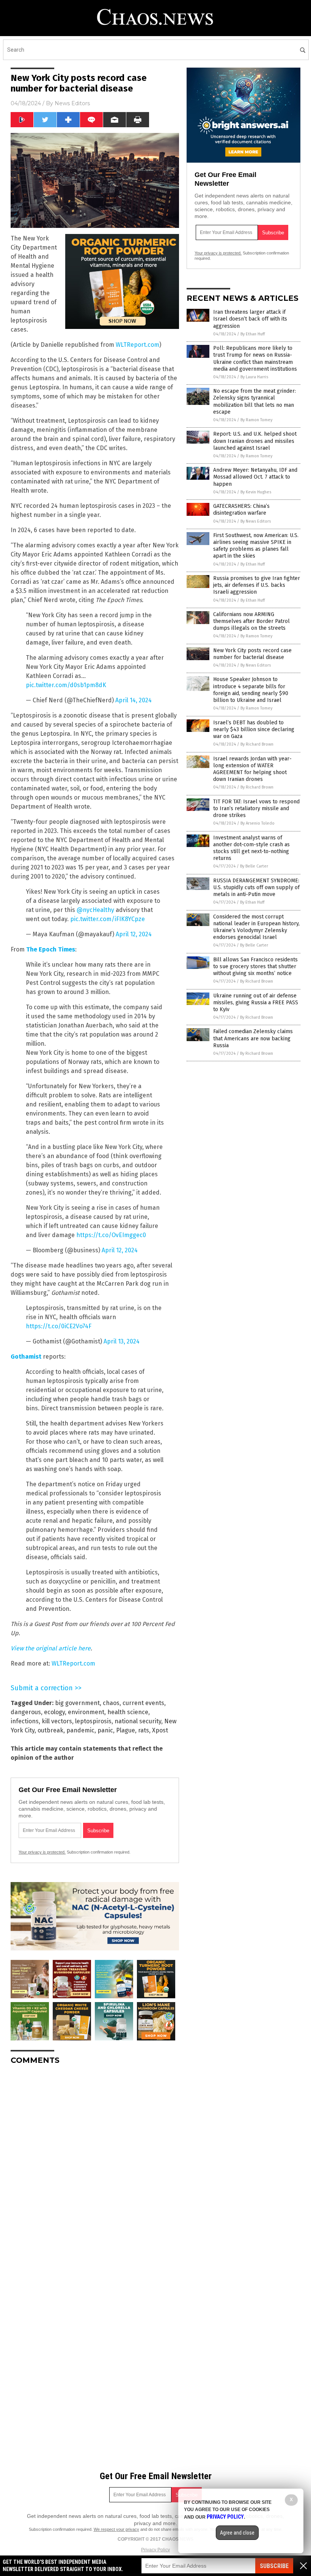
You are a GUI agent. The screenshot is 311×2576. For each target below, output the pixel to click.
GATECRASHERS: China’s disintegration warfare (241, 510)
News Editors (72, 103)
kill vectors (57, 1721)
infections (25, 1721)
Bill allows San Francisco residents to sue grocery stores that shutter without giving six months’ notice (255, 966)
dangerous (26, 1712)
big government (77, 1703)
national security (138, 1721)
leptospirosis (93, 1721)
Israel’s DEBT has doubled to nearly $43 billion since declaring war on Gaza (254, 729)
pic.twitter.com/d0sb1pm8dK (66, 685)
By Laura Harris (254, 377)
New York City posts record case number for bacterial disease (252, 654)
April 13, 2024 (122, 1341)
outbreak (50, 1730)
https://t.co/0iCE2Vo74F (59, 1326)
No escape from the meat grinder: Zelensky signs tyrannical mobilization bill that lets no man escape (254, 401)
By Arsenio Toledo (258, 823)
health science (128, 1712)
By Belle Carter (254, 866)
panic (105, 1730)
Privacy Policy (155, 2550)
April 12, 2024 (134, 934)
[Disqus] (95, 2166)
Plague (126, 1730)
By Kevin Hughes (256, 492)
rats (144, 1730)
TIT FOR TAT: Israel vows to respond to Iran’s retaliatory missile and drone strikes (256, 808)
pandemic (80, 1730)
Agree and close (237, 2533)
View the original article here (51, 1648)
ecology (54, 1712)
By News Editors (256, 521)
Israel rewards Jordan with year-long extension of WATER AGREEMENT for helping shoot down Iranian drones (252, 769)
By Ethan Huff (253, 334)
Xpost (160, 1730)
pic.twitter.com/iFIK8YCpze (108, 919)
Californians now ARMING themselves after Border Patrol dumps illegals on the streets (251, 621)
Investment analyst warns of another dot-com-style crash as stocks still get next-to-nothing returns (251, 848)
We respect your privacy (116, 2529)
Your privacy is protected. (42, 1852)
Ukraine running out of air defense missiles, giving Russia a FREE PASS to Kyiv (256, 1003)
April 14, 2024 (134, 700)
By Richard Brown (257, 744)
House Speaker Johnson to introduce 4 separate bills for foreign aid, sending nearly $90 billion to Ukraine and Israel (251, 690)
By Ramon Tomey (256, 420)
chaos (111, 1703)
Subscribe (274, 2566)
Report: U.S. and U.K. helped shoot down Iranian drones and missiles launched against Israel (255, 441)
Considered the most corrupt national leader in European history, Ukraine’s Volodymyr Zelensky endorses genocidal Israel (256, 927)
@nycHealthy (95, 910)
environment (86, 1712)
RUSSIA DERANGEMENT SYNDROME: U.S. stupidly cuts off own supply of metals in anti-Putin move (256, 887)
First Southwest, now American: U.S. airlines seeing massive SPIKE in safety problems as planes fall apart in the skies (256, 546)
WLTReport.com (137, 345)
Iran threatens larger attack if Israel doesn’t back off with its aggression (250, 319)
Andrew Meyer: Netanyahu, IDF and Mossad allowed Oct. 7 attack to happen (255, 477)
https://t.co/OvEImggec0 (111, 1235)
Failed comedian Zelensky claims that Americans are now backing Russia (253, 1038)
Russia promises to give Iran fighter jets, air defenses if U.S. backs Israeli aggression (257, 585)
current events (143, 1703)
